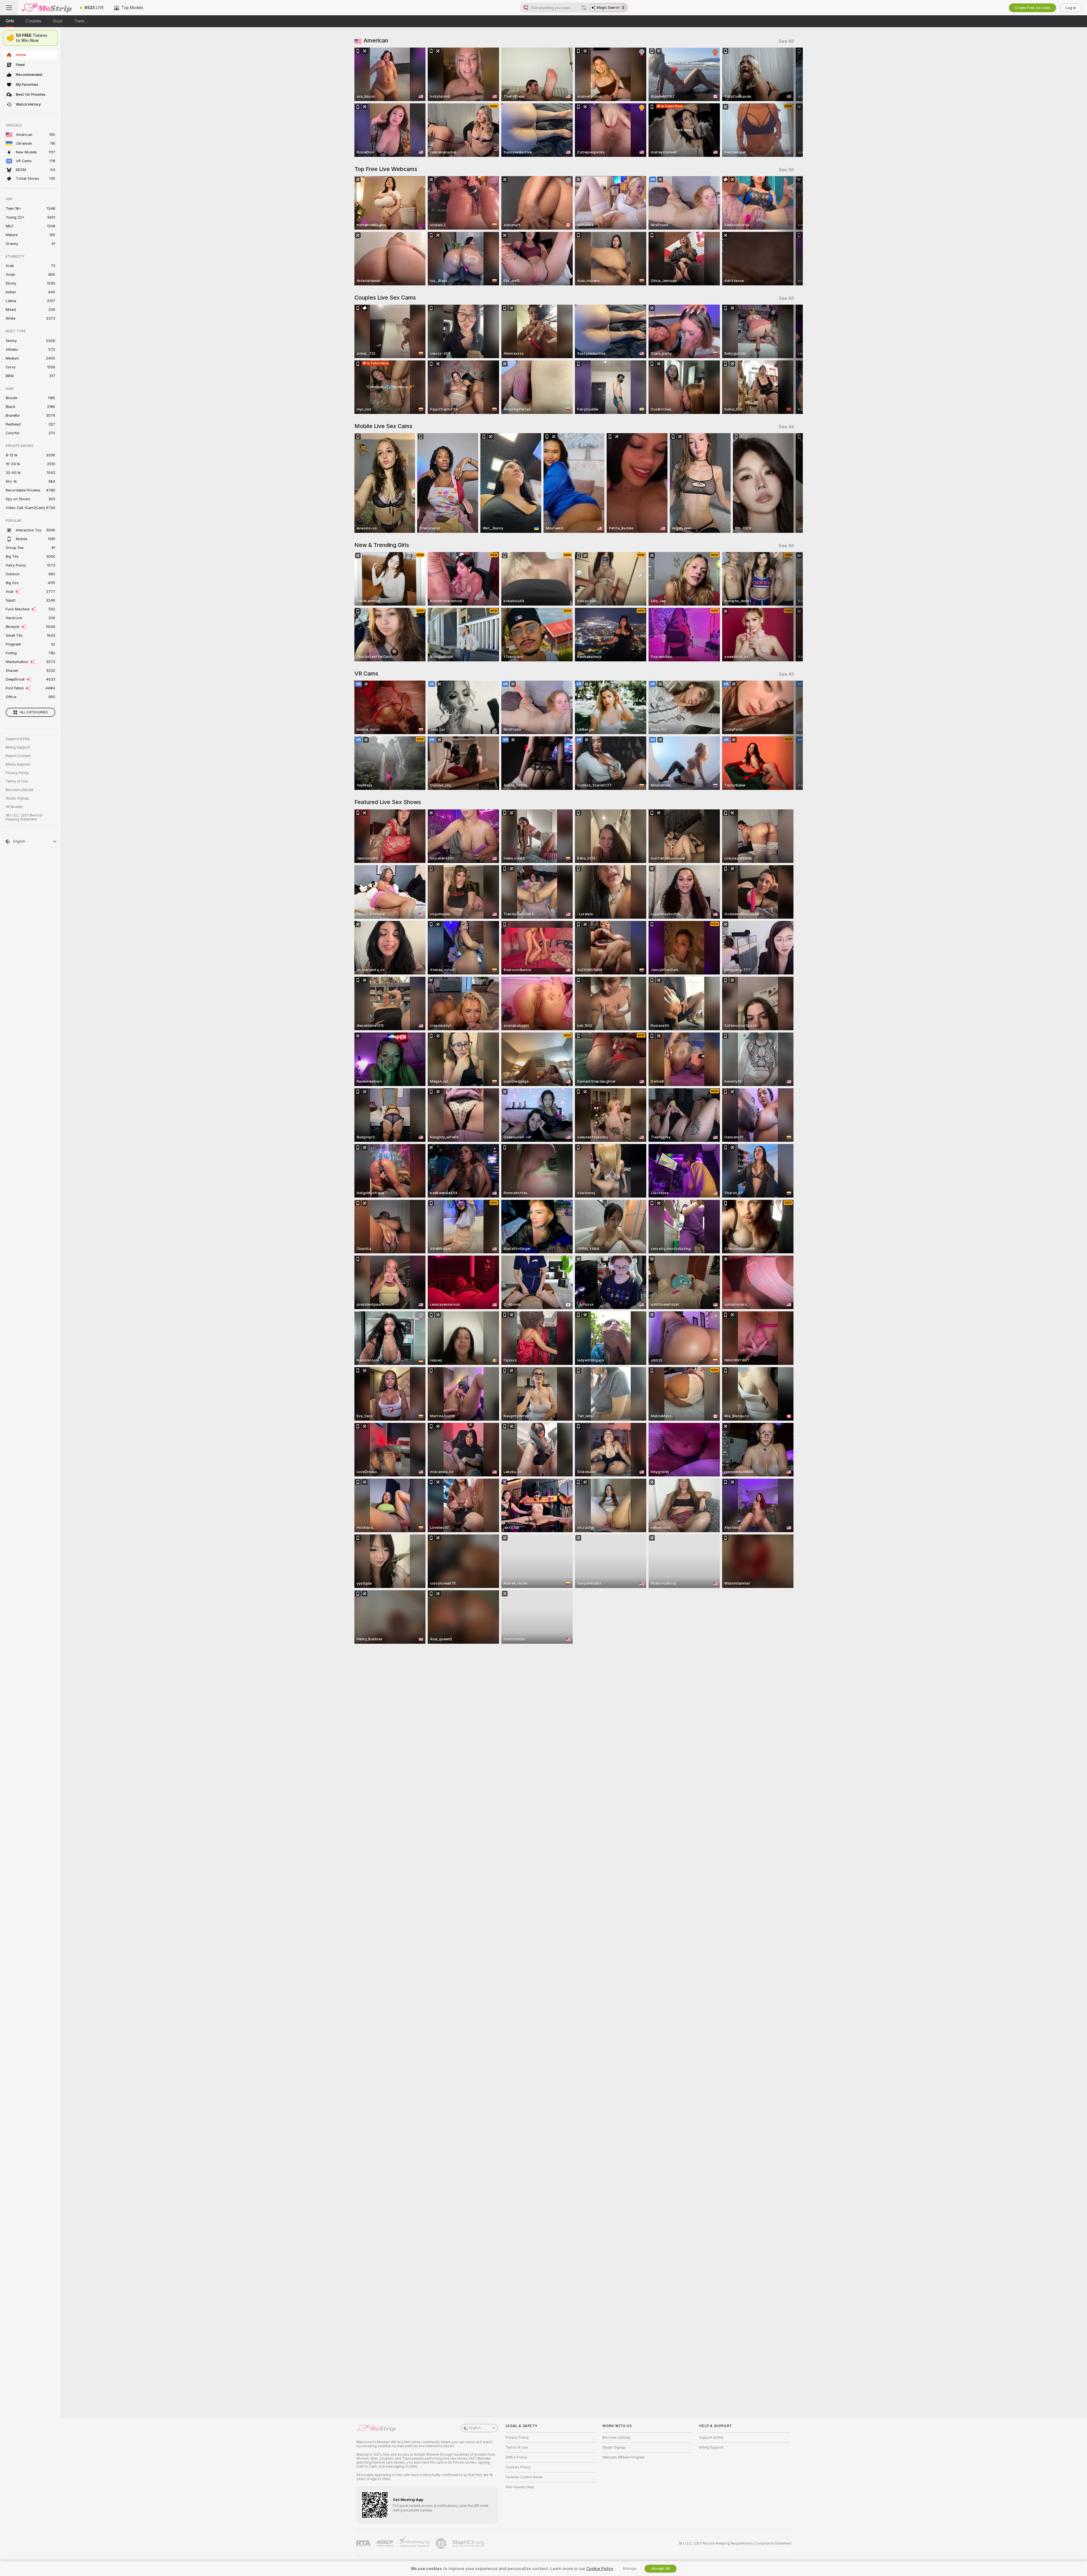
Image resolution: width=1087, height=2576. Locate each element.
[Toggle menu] (9, 8)
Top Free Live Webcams (386, 169)
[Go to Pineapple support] (442, 2543)
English (475, 2428)
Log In (1071, 8)
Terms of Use (17, 781)
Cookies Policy (518, 2467)
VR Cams (366, 674)
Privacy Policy (17, 773)
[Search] (584, 8)
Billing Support (18, 747)
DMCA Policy (516, 2457)
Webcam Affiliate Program (624, 2457)
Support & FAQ (18, 739)
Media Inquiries (18, 764)
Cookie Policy (600, 2569)
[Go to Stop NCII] (469, 2543)
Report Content (18, 756)
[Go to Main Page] (46, 8)
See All (786, 41)
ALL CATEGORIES (34, 712)
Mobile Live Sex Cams (383, 426)
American (376, 40)
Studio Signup (17, 798)
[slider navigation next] (789, 102)
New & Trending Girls (382, 545)
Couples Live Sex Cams (385, 298)
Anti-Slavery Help (520, 2487)
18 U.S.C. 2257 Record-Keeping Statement (24, 817)
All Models (14, 807)
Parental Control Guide (524, 2477)
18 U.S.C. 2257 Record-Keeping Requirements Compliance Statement (735, 2543)
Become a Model (20, 790)
